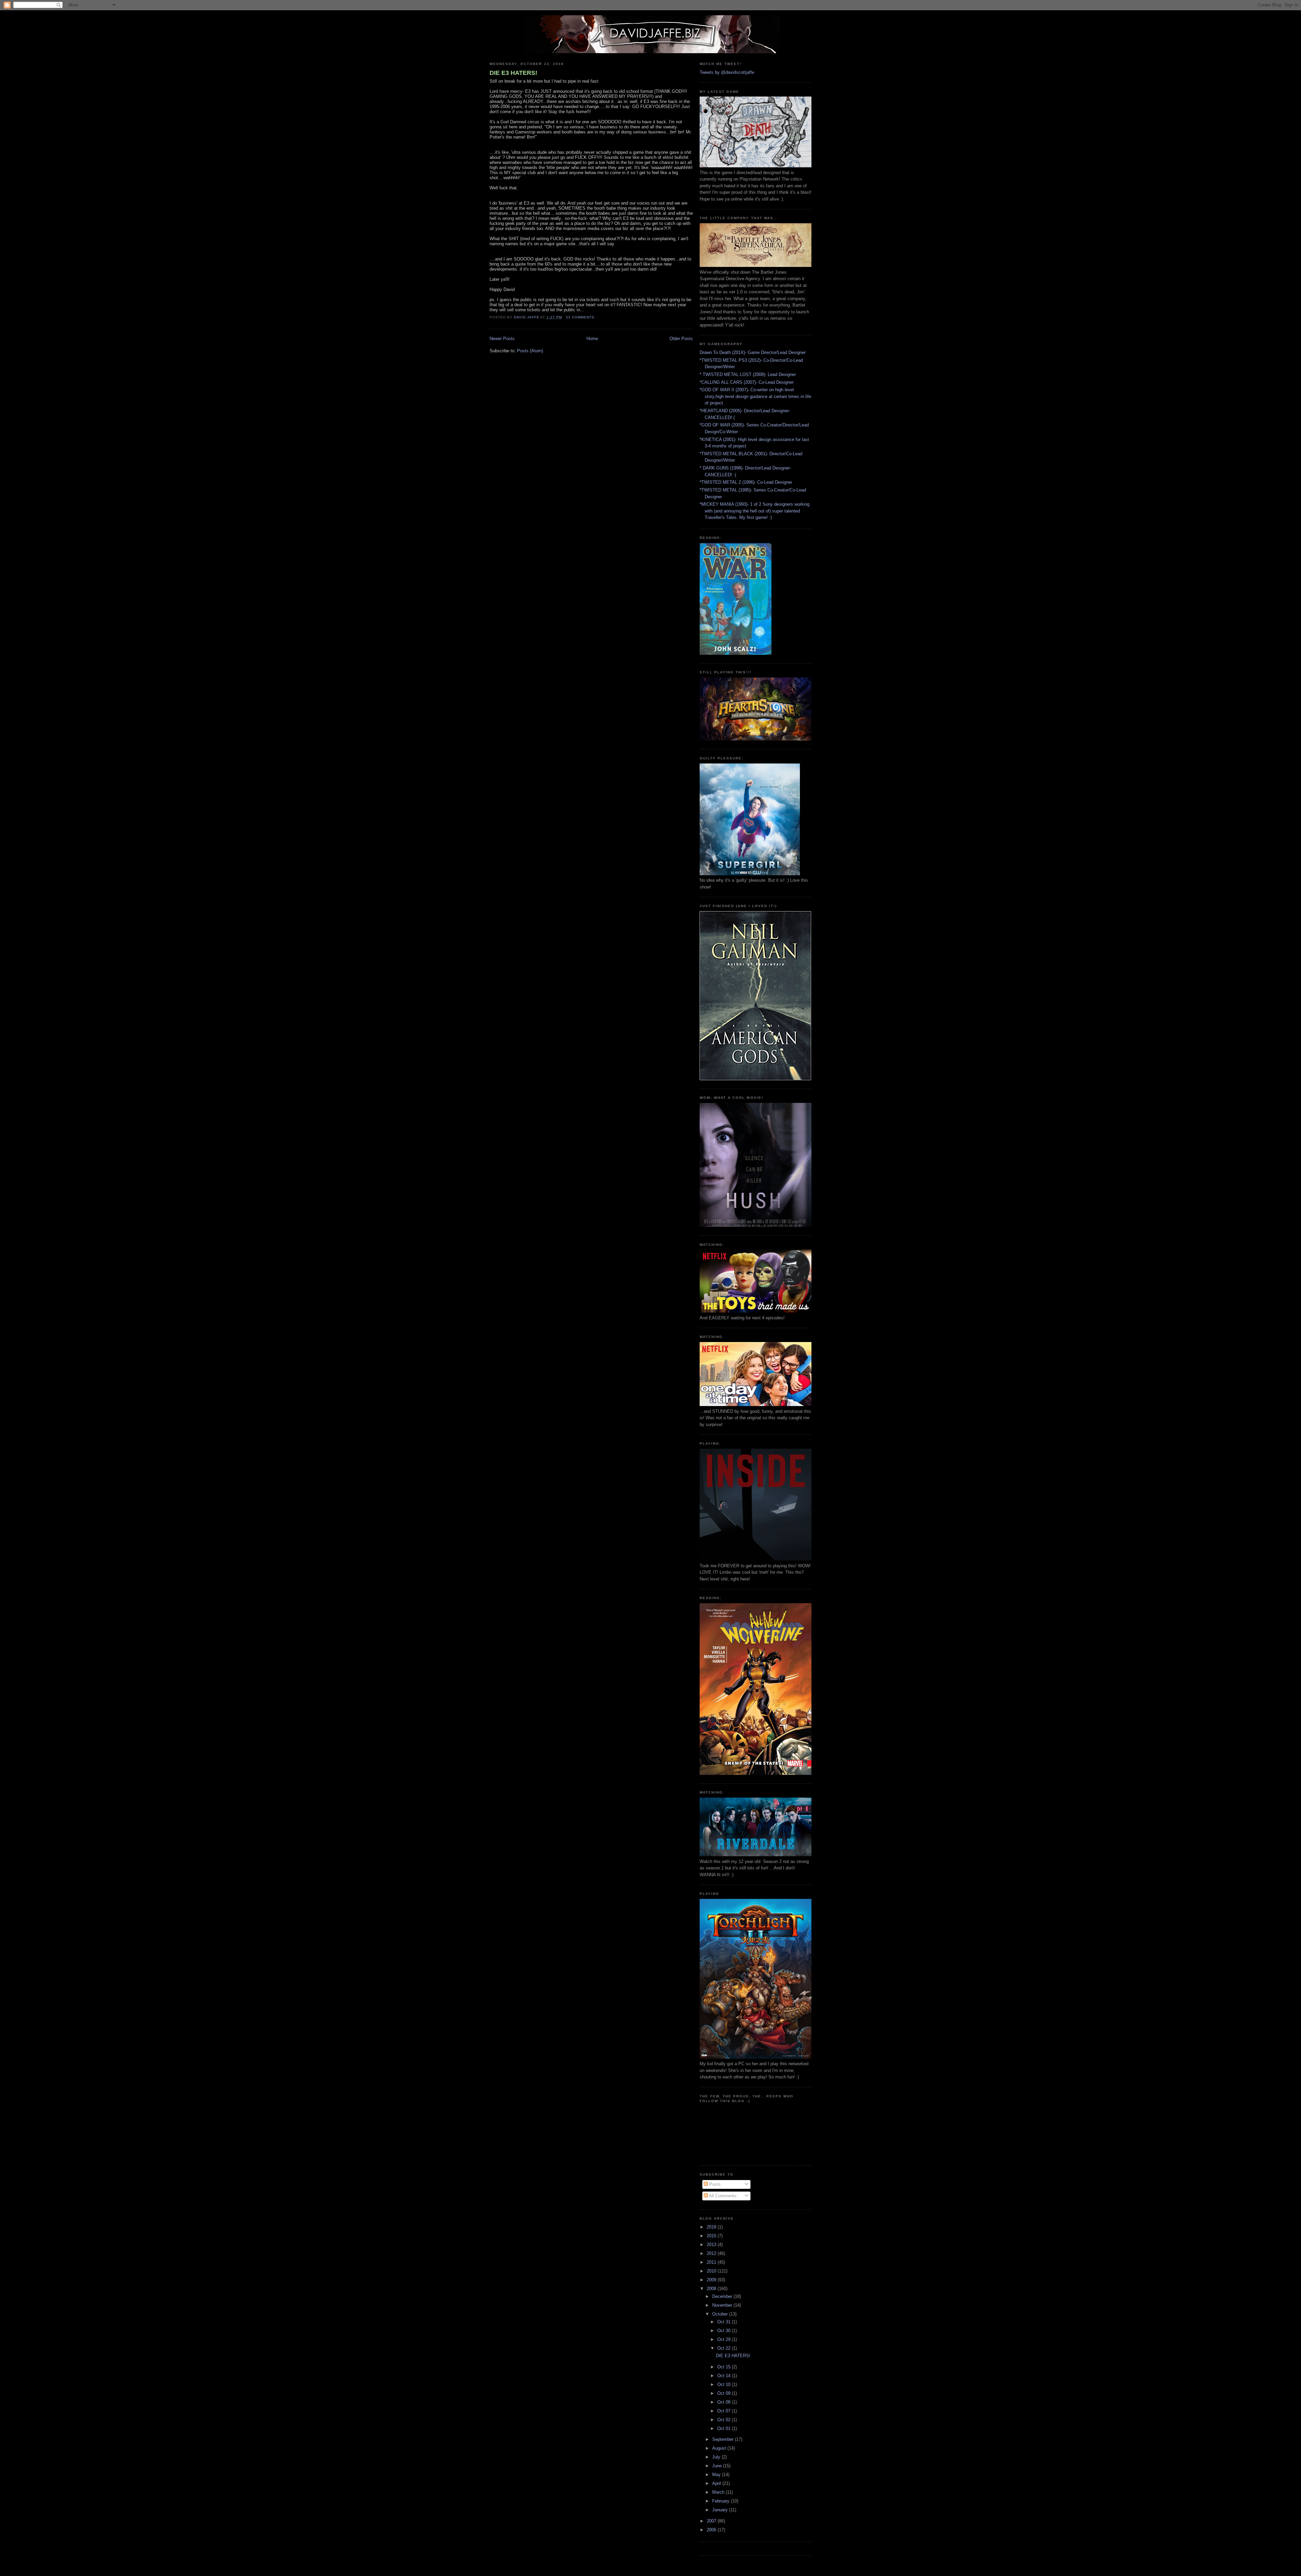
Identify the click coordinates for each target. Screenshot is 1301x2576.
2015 (712, 2236)
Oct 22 (725, 2348)
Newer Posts (502, 339)
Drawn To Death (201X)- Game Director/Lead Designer (753, 352)
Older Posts (681, 339)
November (723, 2305)
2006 (712, 2530)
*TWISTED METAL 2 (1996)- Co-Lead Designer (746, 482)
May (717, 2475)
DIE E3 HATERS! (513, 73)
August (720, 2448)
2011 (712, 2262)
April (717, 2483)
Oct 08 (725, 2402)
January (721, 2510)
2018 (712, 2227)
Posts (714, 2184)
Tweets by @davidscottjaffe (727, 72)
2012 (712, 2253)
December (723, 2296)
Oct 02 (725, 2420)
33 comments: (581, 317)
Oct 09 (725, 2393)
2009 (712, 2280)
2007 (712, 2521)
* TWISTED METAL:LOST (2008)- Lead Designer (748, 374)
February (721, 2501)
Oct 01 (725, 2428)
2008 (712, 2289)
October (721, 2314)
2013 (712, 2245)
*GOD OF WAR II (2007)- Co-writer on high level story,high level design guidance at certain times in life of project (755, 396)
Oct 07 (725, 2411)
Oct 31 (725, 2322)
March (719, 2492)
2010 (712, 2271)
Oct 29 (725, 2339)
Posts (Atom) (530, 351)
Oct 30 (725, 2331)
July (717, 2457)
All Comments (722, 2196)
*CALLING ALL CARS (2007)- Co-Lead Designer (747, 382)
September (724, 2439)
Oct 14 (725, 2376)
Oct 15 (725, 2367)
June (718, 2466)
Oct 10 (725, 2384)
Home (592, 339)
